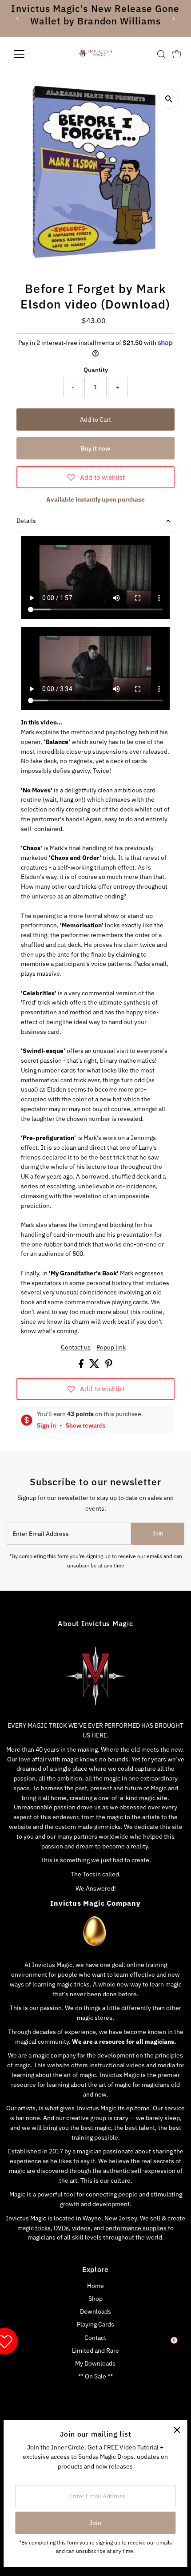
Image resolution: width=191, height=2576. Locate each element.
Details (26, 521)
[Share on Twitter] (95, 1366)
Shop (95, 2299)
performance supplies (136, 2228)
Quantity (96, 370)
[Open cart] (177, 54)
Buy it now (95, 448)
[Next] (173, 18)
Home (95, 2286)
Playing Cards (95, 2324)
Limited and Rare (95, 2350)
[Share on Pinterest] (109, 1366)
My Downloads (95, 2363)
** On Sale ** (95, 2376)
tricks (43, 2228)
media (166, 2065)
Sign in (46, 1425)
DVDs (61, 2228)
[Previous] (18, 18)
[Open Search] (161, 54)
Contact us (76, 1348)
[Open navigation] (29, 54)
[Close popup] (177, 2430)
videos (135, 2065)
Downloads (95, 2311)
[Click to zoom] (169, 99)
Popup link (111, 1348)
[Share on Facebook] (82, 1366)
